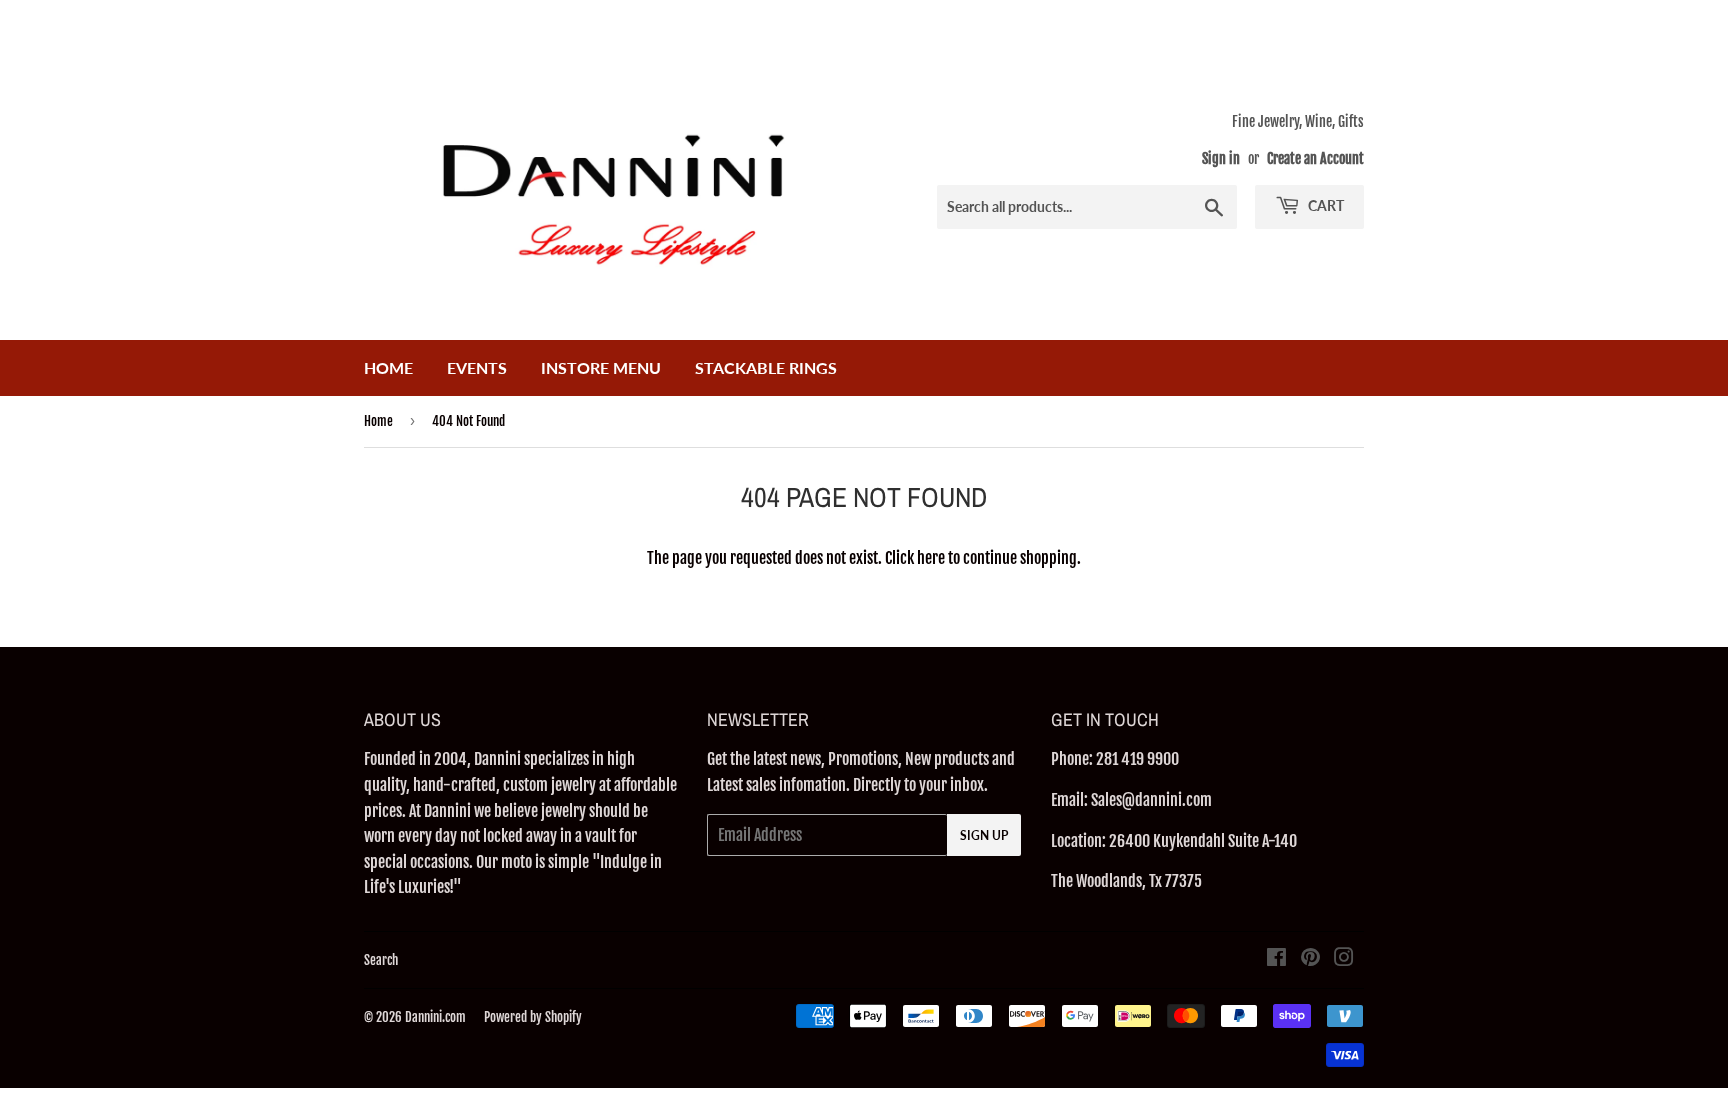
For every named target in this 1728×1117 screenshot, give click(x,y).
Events (477, 367)
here (931, 558)
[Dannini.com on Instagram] (1344, 959)
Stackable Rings (766, 367)
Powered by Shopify (533, 1017)
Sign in (1221, 158)
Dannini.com (435, 1017)
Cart (1324, 205)
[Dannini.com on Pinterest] (1310, 959)
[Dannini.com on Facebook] (1276, 959)
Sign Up (984, 835)
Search (381, 960)
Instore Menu (601, 367)
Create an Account (1315, 158)
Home (388, 367)
